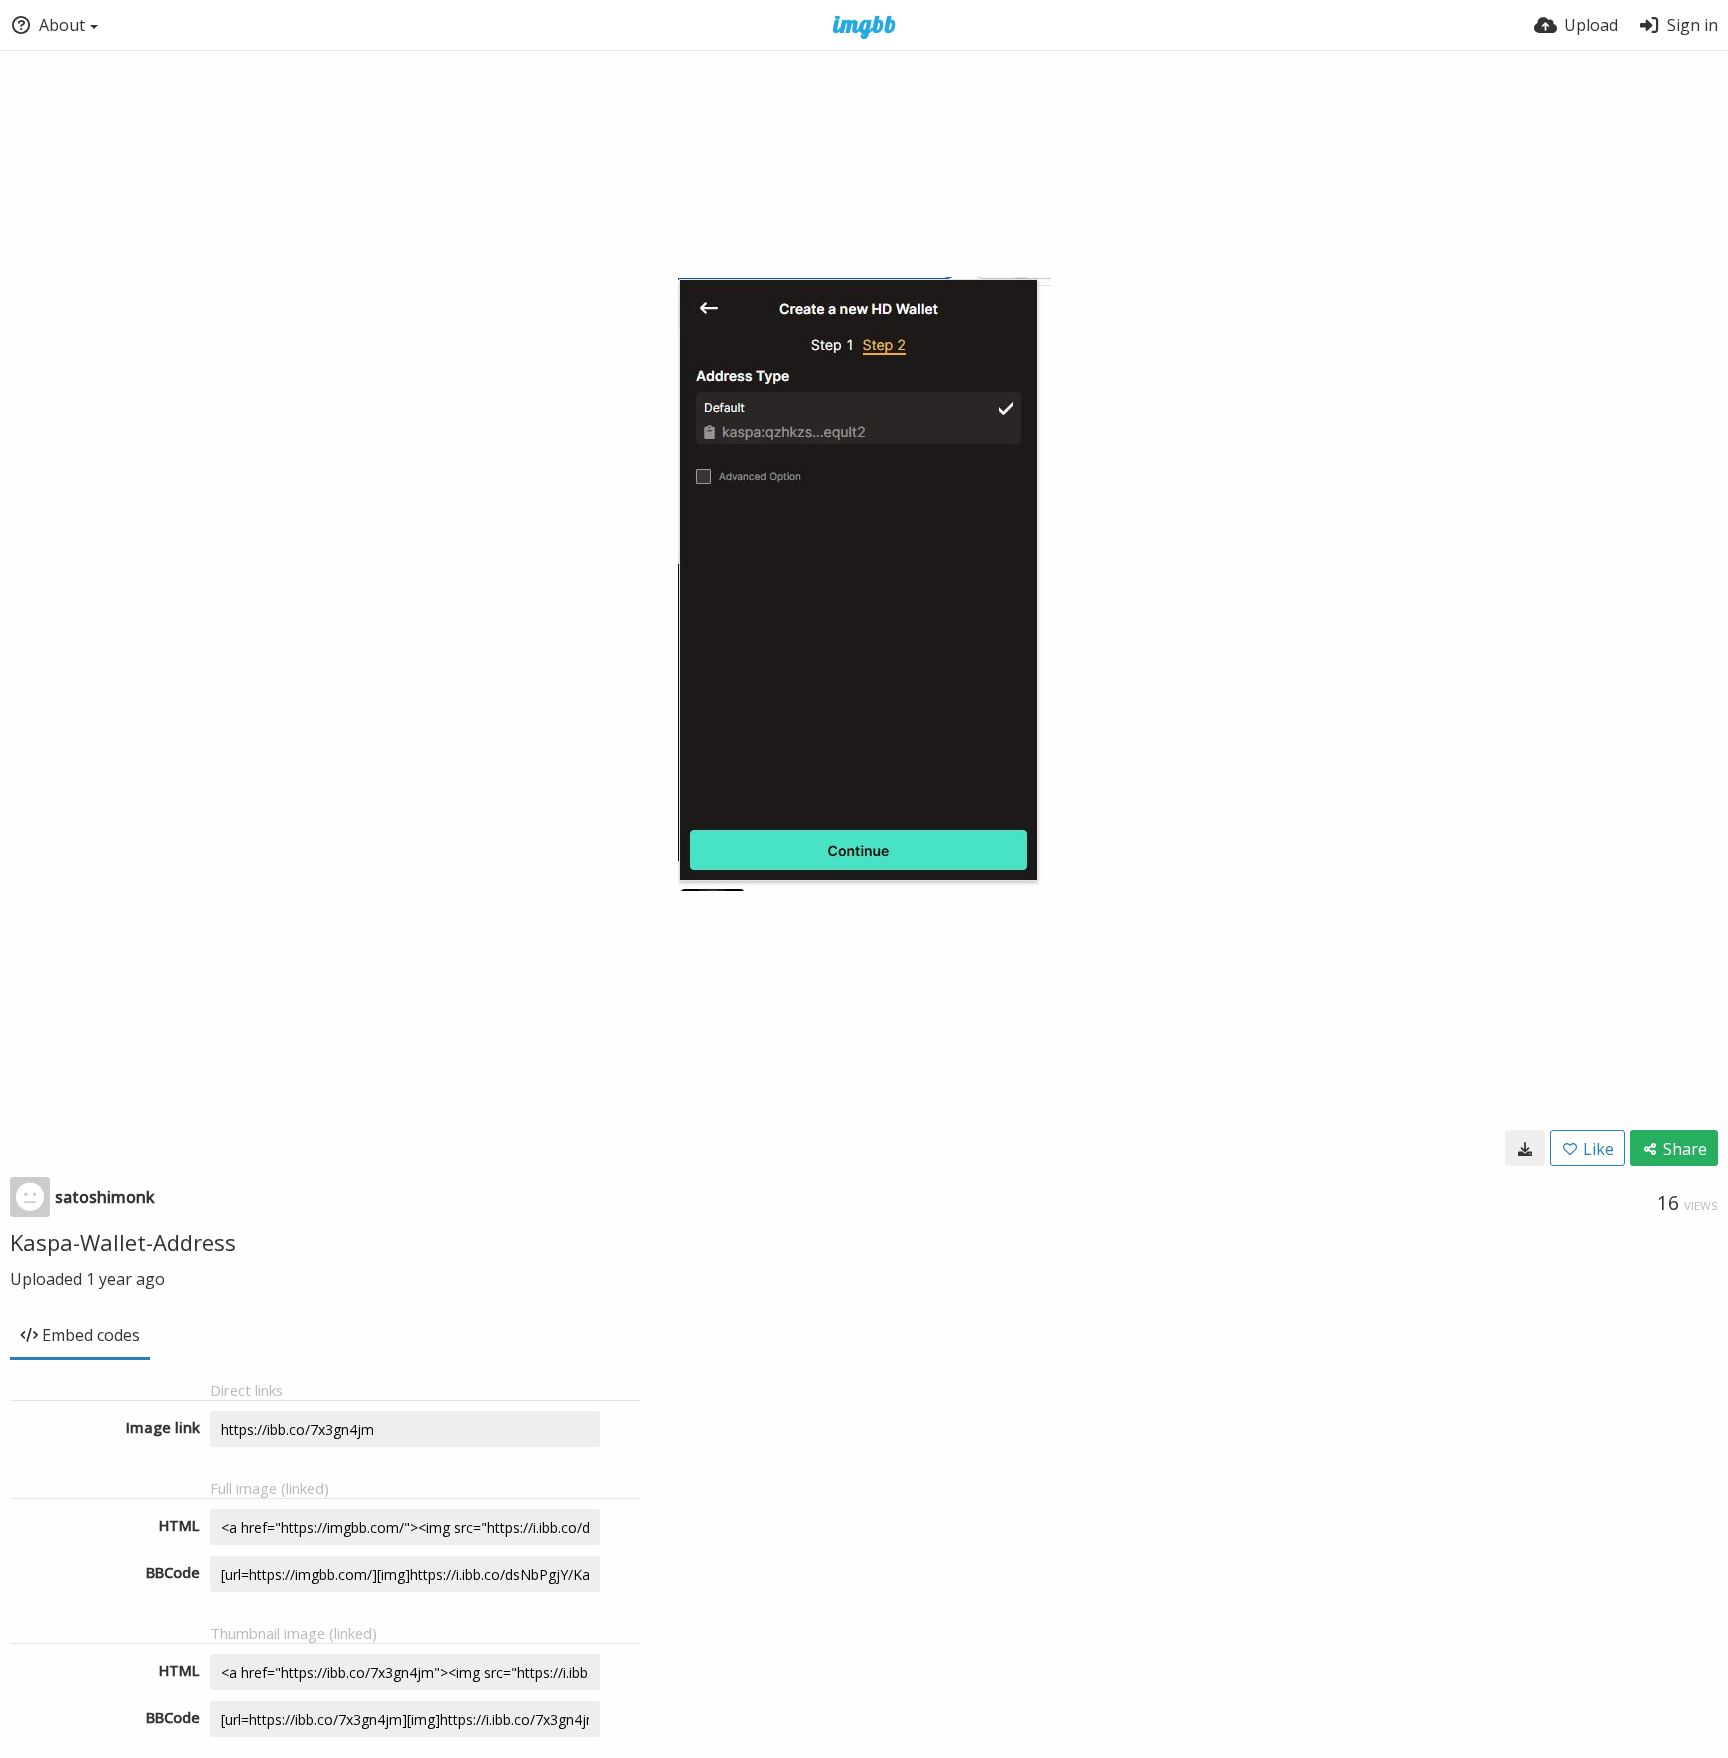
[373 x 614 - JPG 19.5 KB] (1525, 1148)
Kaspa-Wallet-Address (123, 1242)
